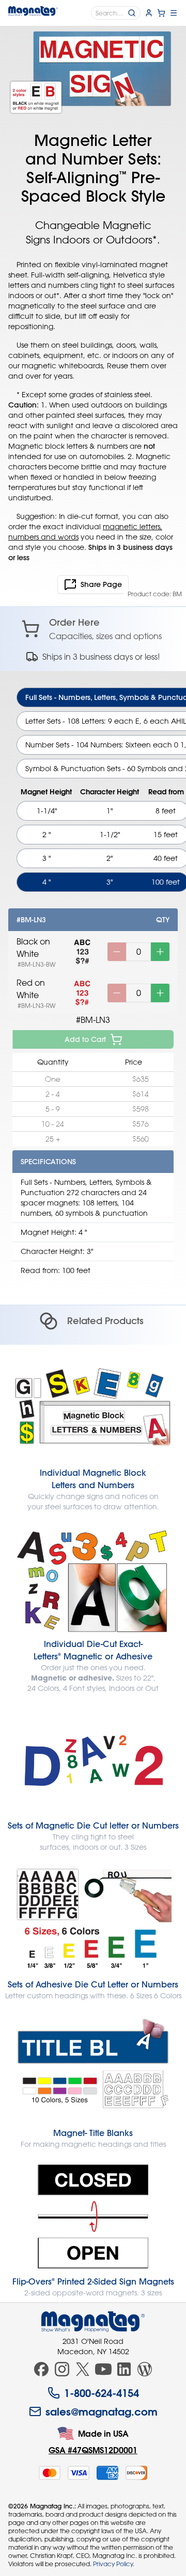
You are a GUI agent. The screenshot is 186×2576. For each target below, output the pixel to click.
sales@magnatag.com (102, 2411)
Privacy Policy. (114, 2564)
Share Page (101, 584)
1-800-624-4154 (102, 2393)
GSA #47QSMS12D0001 (93, 2450)
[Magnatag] (93, 2322)
